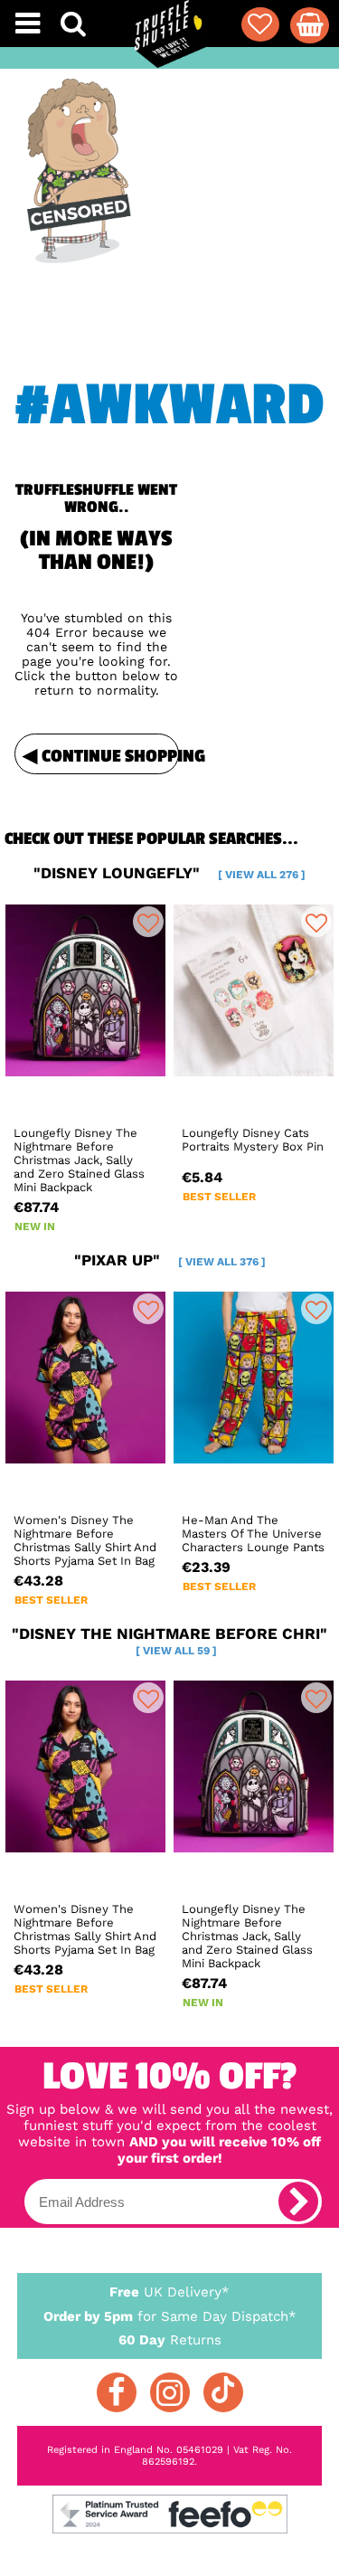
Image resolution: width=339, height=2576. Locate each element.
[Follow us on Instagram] (170, 2392)
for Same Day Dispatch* (170, 2316)
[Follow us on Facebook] (117, 2392)
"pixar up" (170, 1260)
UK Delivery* (169, 2292)
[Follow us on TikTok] (223, 2392)
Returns (170, 2340)
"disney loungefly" (169, 873)
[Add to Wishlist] (148, 922)
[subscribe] (298, 2202)
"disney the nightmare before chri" (169, 1641)
